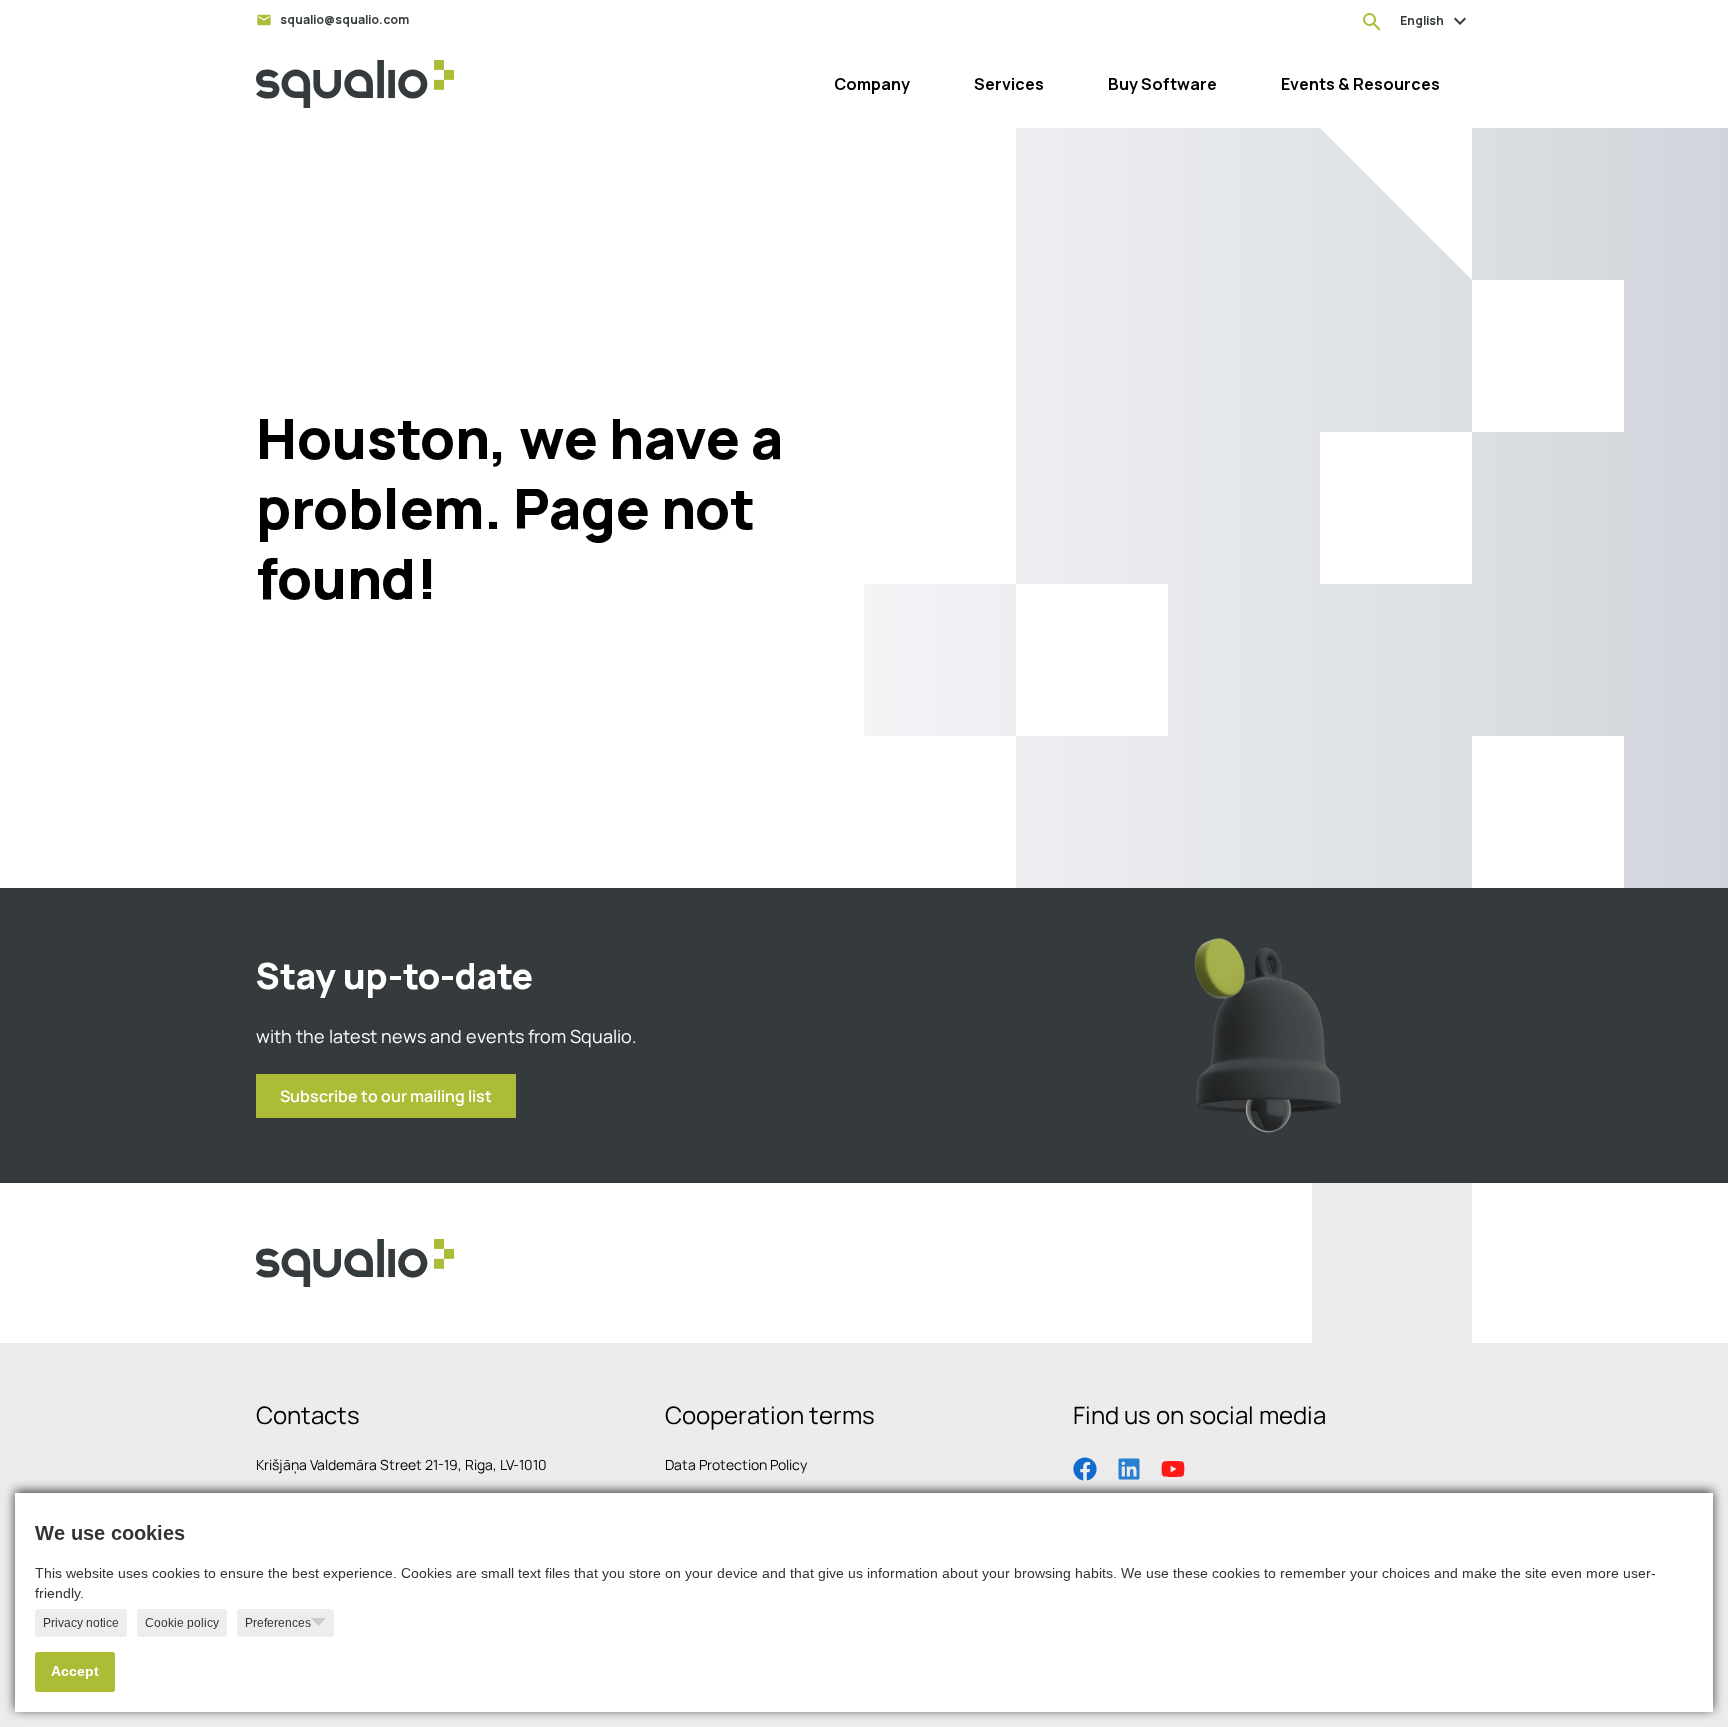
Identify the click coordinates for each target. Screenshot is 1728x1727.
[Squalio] (355, 84)
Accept (75, 1671)
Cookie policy (182, 1623)
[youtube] (1173, 1467)
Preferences (278, 1623)
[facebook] (1085, 1467)
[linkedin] (1129, 1467)
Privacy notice (81, 1623)
